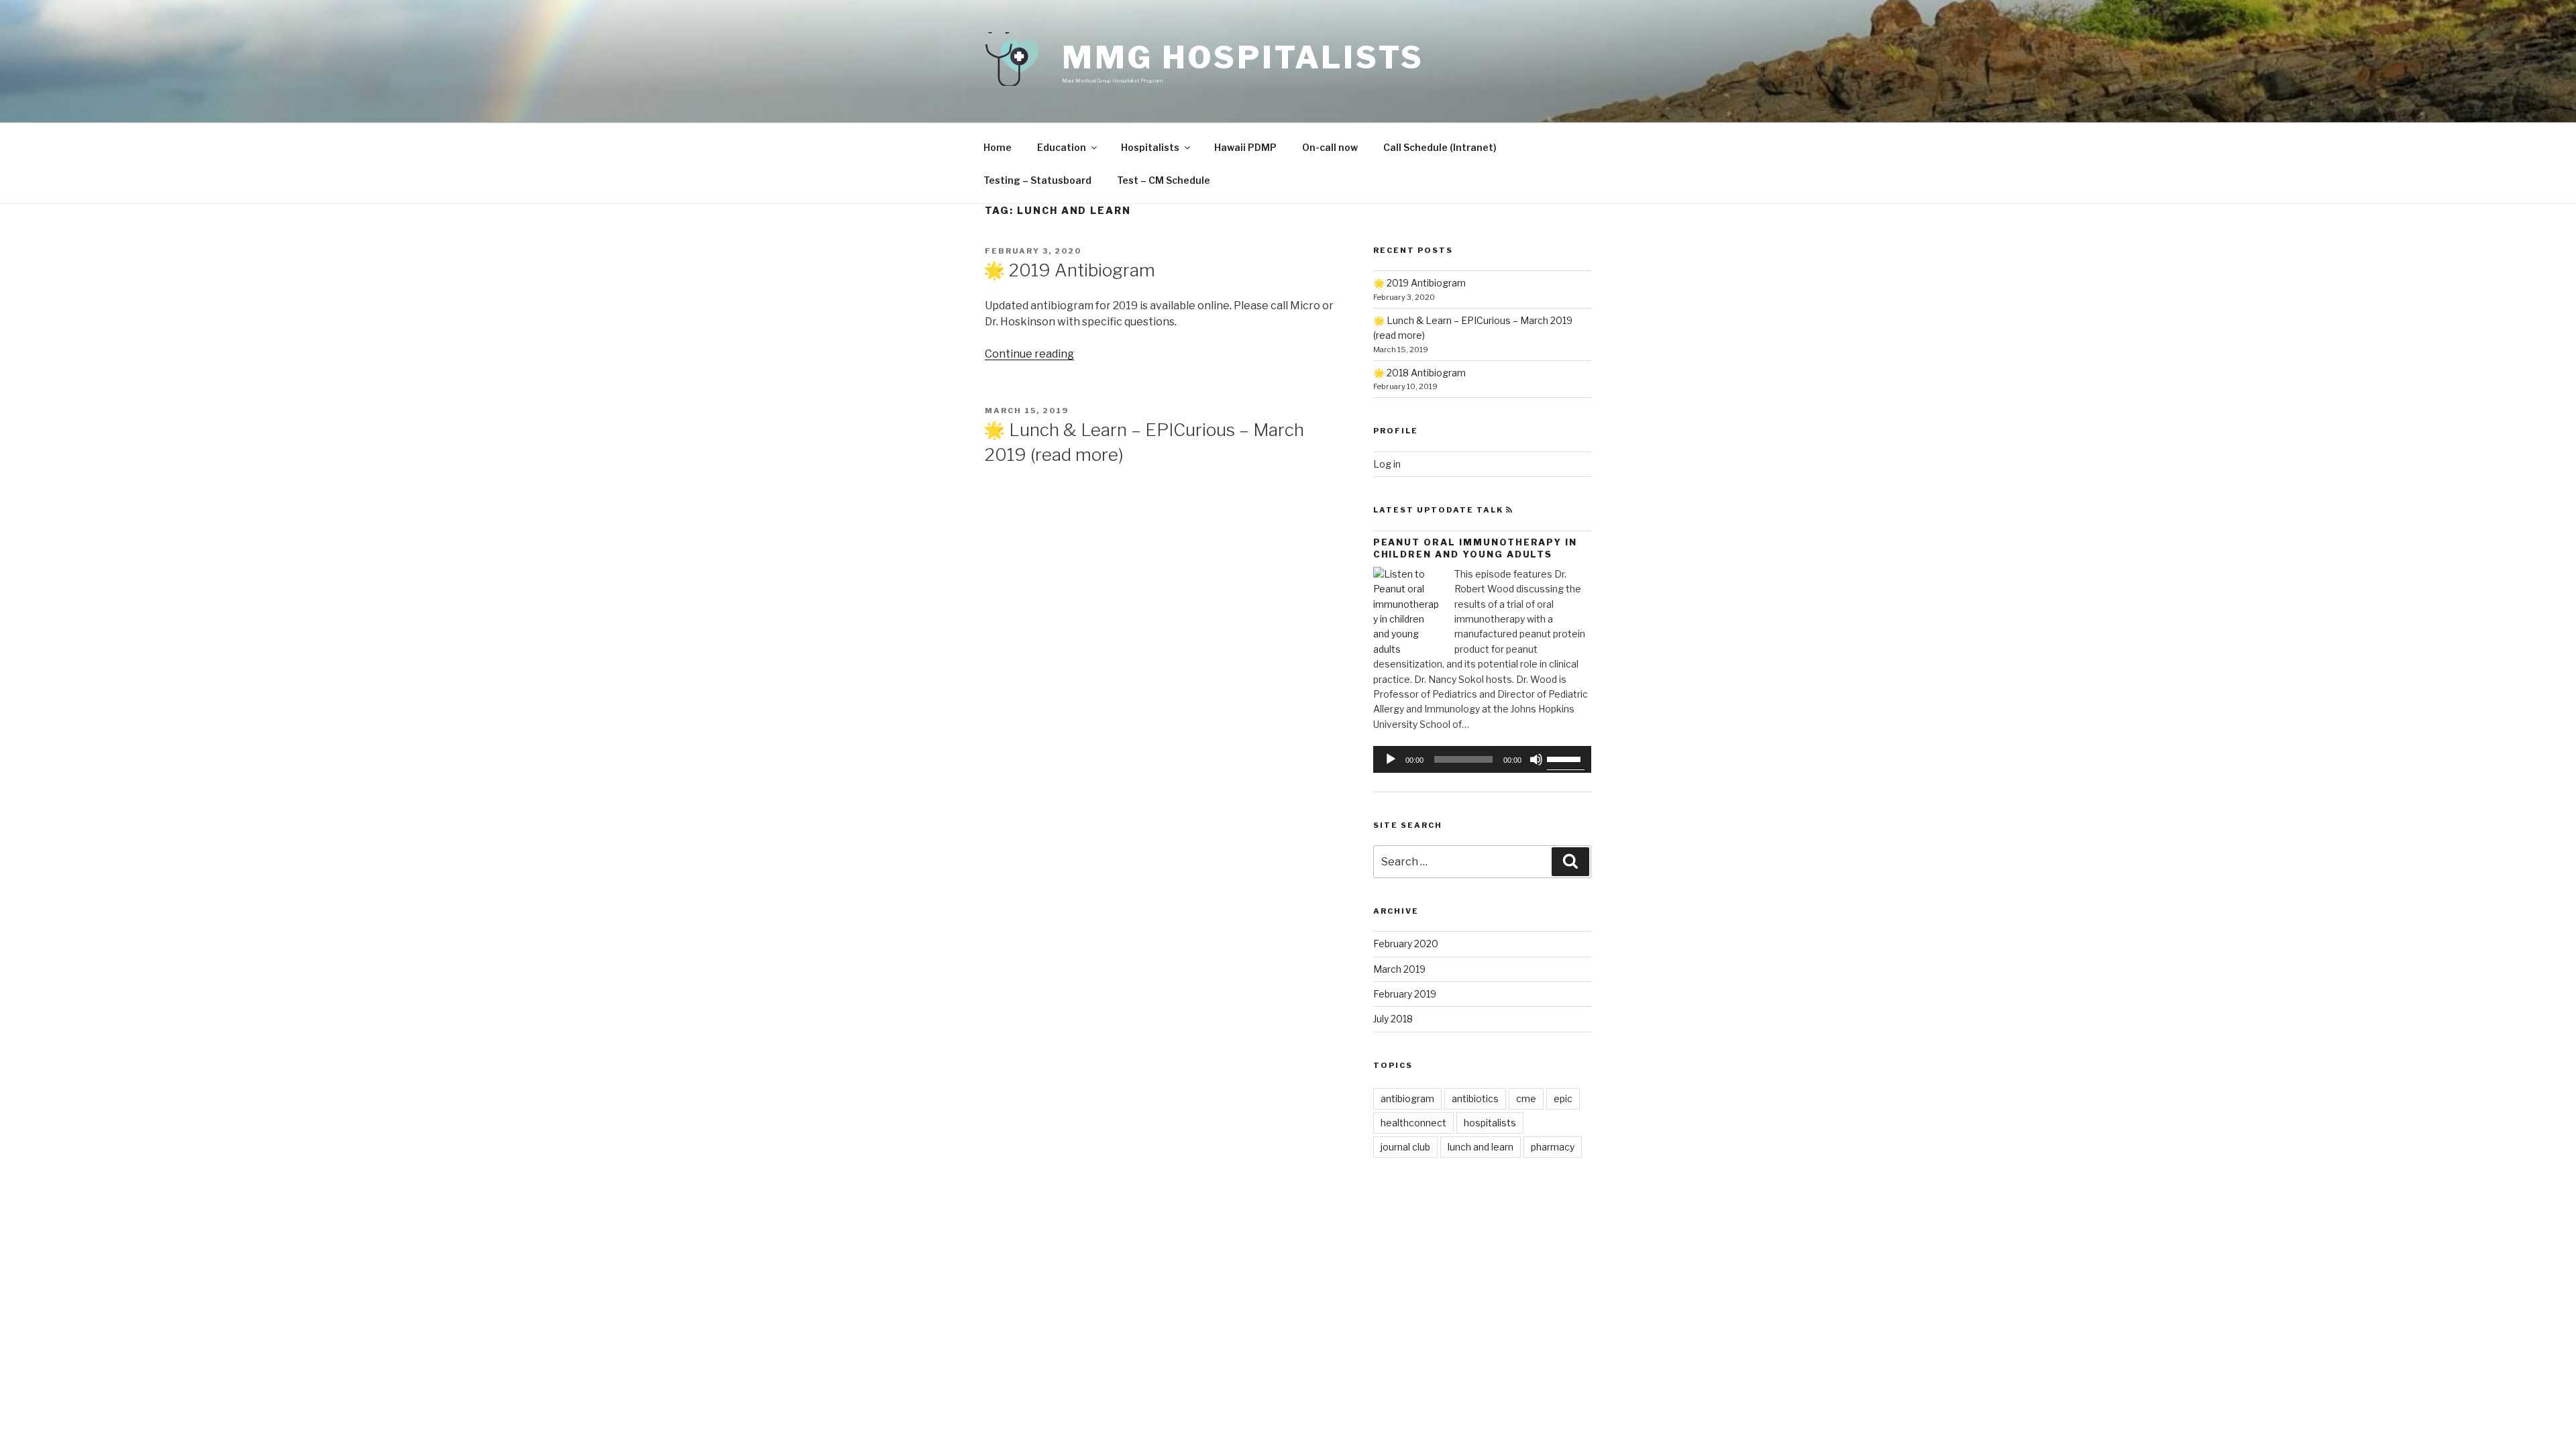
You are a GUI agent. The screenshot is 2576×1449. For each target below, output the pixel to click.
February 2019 (1405, 994)
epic (1563, 1098)
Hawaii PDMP (1245, 147)
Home (998, 147)
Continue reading (1029, 354)
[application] (1482, 759)
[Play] (1391, 759)
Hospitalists (1150, 147)
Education (1062, 147)
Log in (1387, 464)
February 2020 (1406, 944)
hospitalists (1490, 1123)
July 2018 (1393, 1019)
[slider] (1566, 758)
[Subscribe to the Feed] (1510, 510)
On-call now (1330, 147)
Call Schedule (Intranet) (1440, 147)
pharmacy (1553, 1147)
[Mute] (1536, 759)
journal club (1405, 1147)
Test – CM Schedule (1164, 180)
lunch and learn (1481, 1147)
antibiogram (1407, 1098)
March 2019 (1399, 969)
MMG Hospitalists (1243, 57)
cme (1526, 1098)
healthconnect (1413, 1123)
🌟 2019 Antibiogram (1069, 270)
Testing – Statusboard (1037, 180)
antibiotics (1475, 1098)
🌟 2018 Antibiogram (1419, 373)
